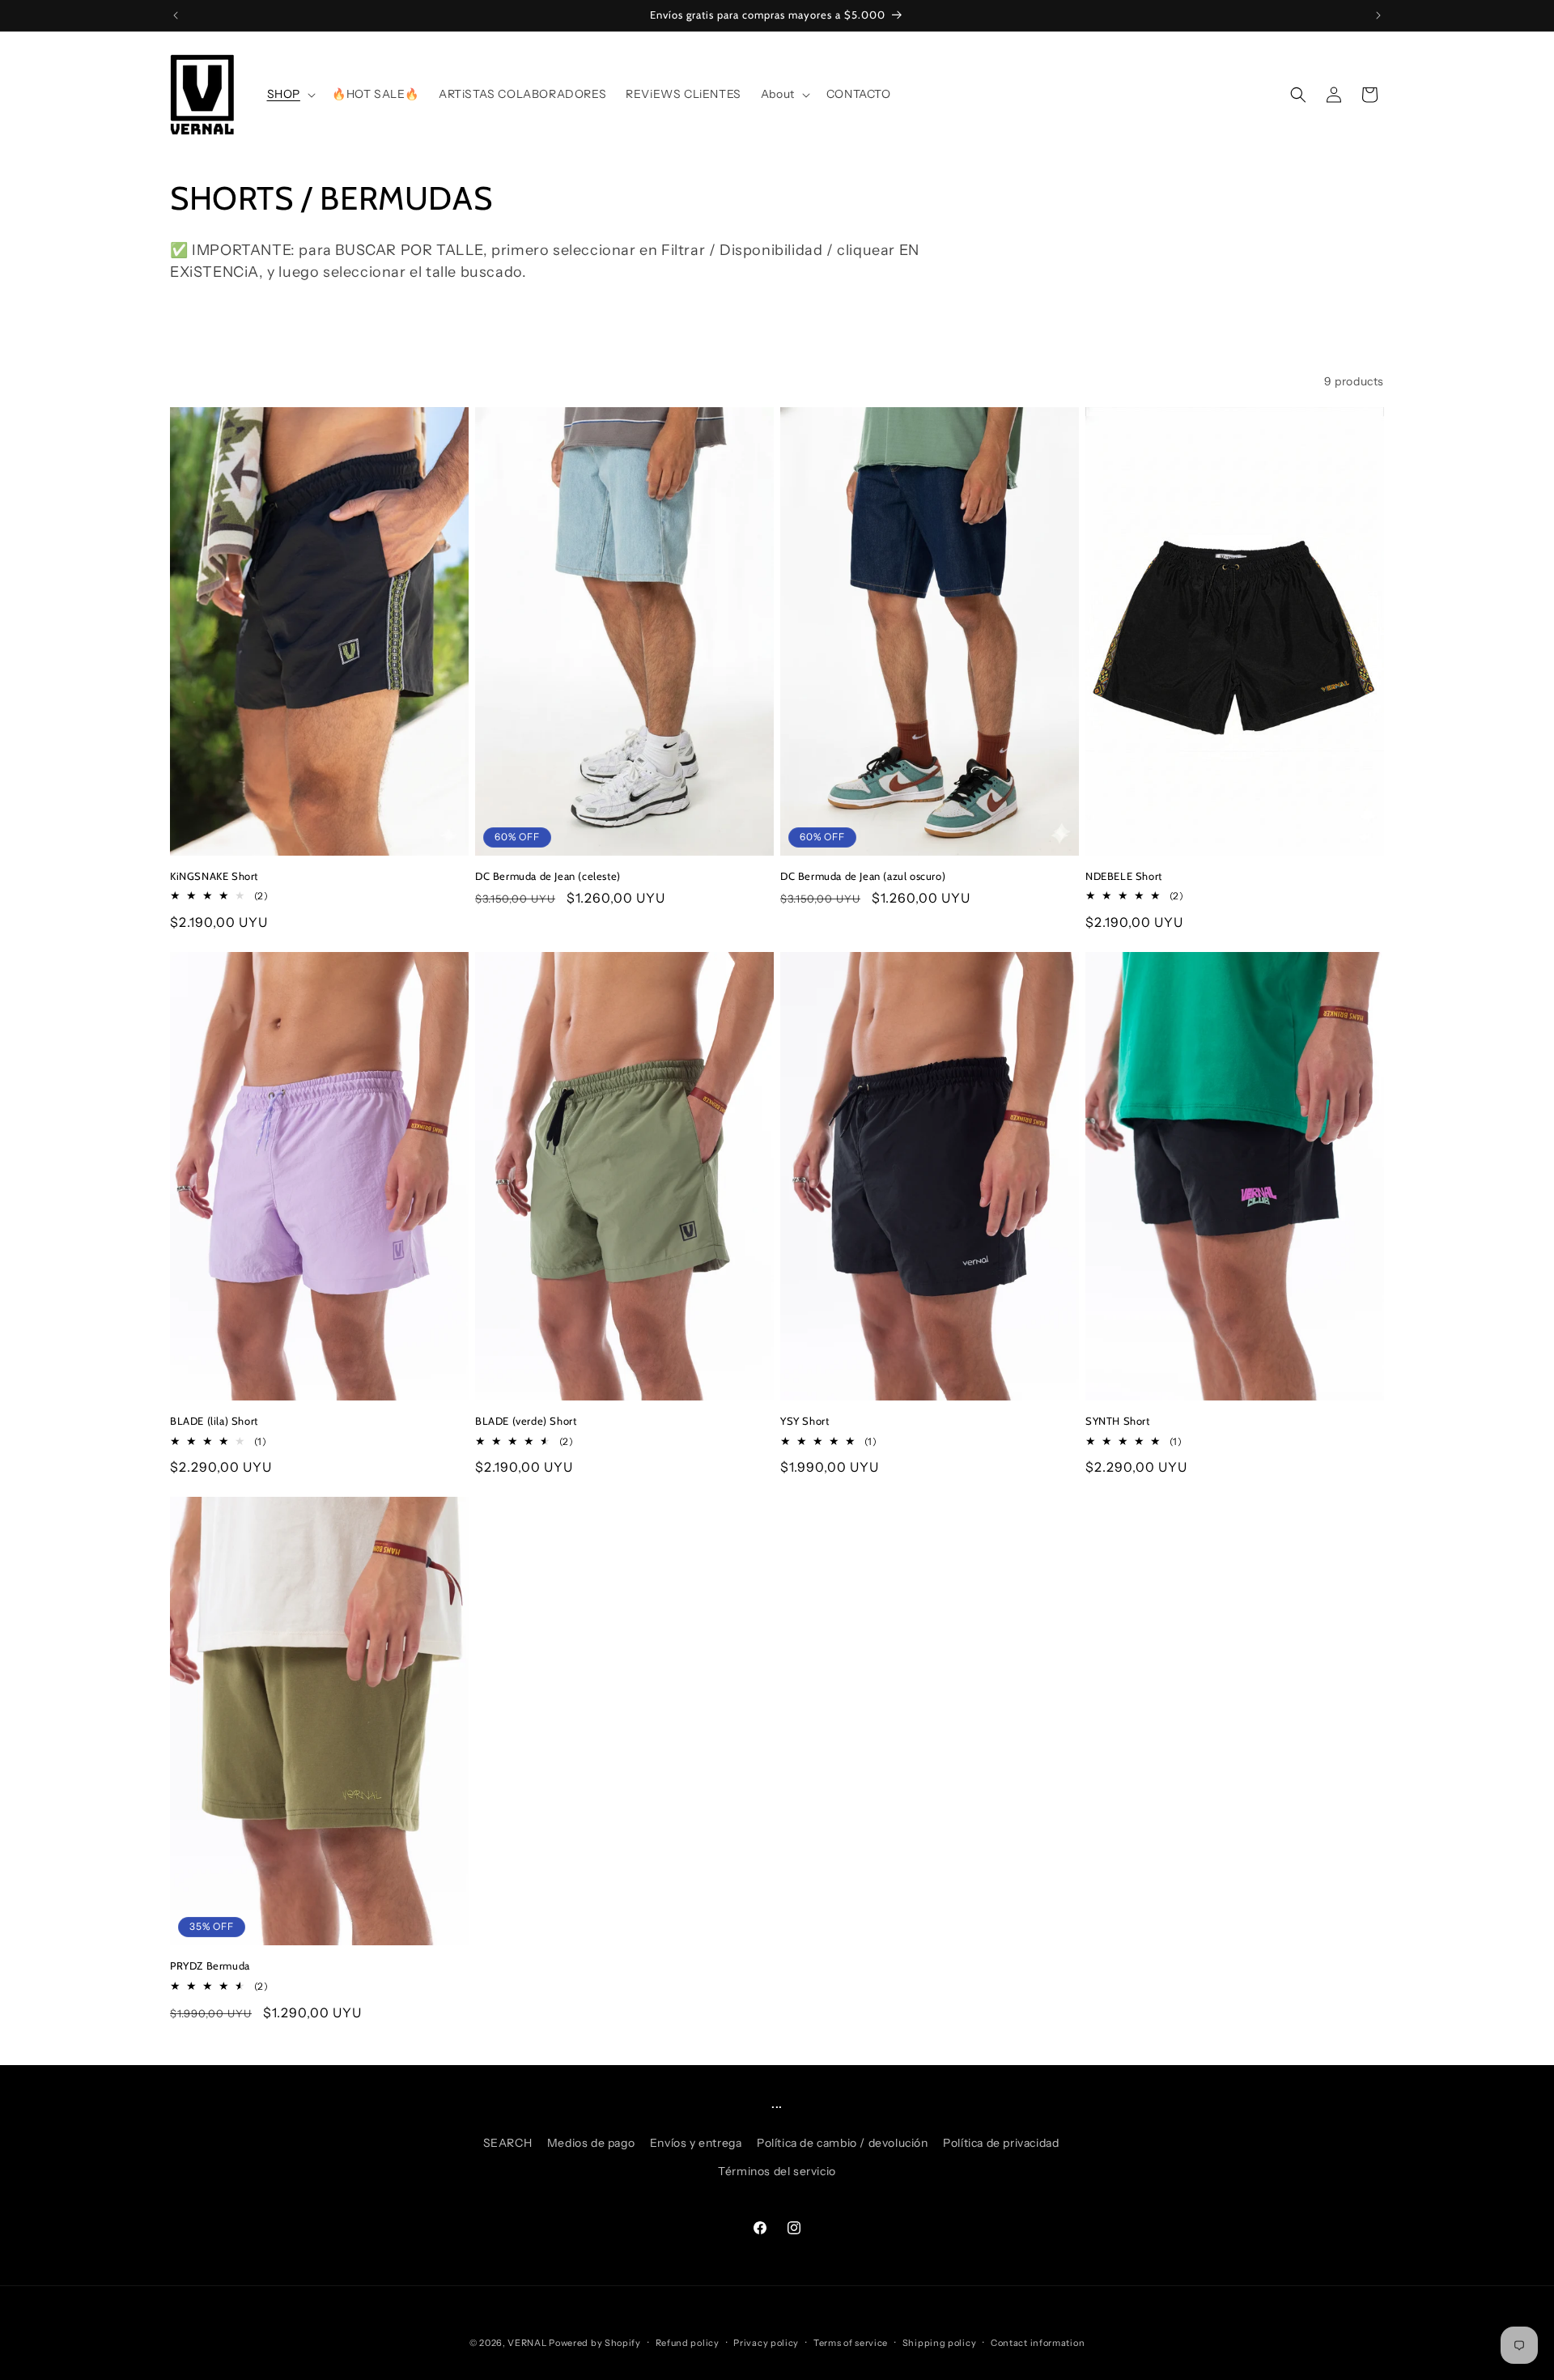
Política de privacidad (1001, 2143)
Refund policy (688, 2342)
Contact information (1038, 2342)
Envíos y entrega (696, 2143)
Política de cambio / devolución (843, 2143)
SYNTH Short (1118, 1421)
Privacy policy (766, 2342)
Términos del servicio (777, 2171)
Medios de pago (591, 2143)
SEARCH (508, 2143)
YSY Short (805, 1421)
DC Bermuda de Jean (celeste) (548, 876)
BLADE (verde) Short (526, 1421)
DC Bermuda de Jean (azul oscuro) (863, 876)
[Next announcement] (1378, 15)
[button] (290, 94)
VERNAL (527, 2343)
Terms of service (851, 2342)
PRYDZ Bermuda (210, 1966)
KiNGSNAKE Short (214, 876)
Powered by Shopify (595, 2343)
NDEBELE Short (1124, 876)
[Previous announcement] (176, 15)
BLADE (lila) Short (214, 1421)
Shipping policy (940, 2342)
